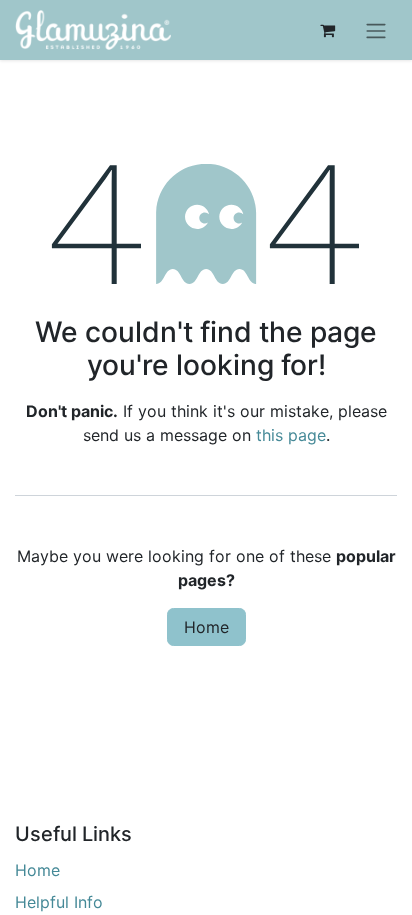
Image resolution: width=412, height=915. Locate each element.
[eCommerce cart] (327, 30)
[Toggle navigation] (376, 30)
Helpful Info (59, 902)
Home (206, 627)
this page (291, 435)
